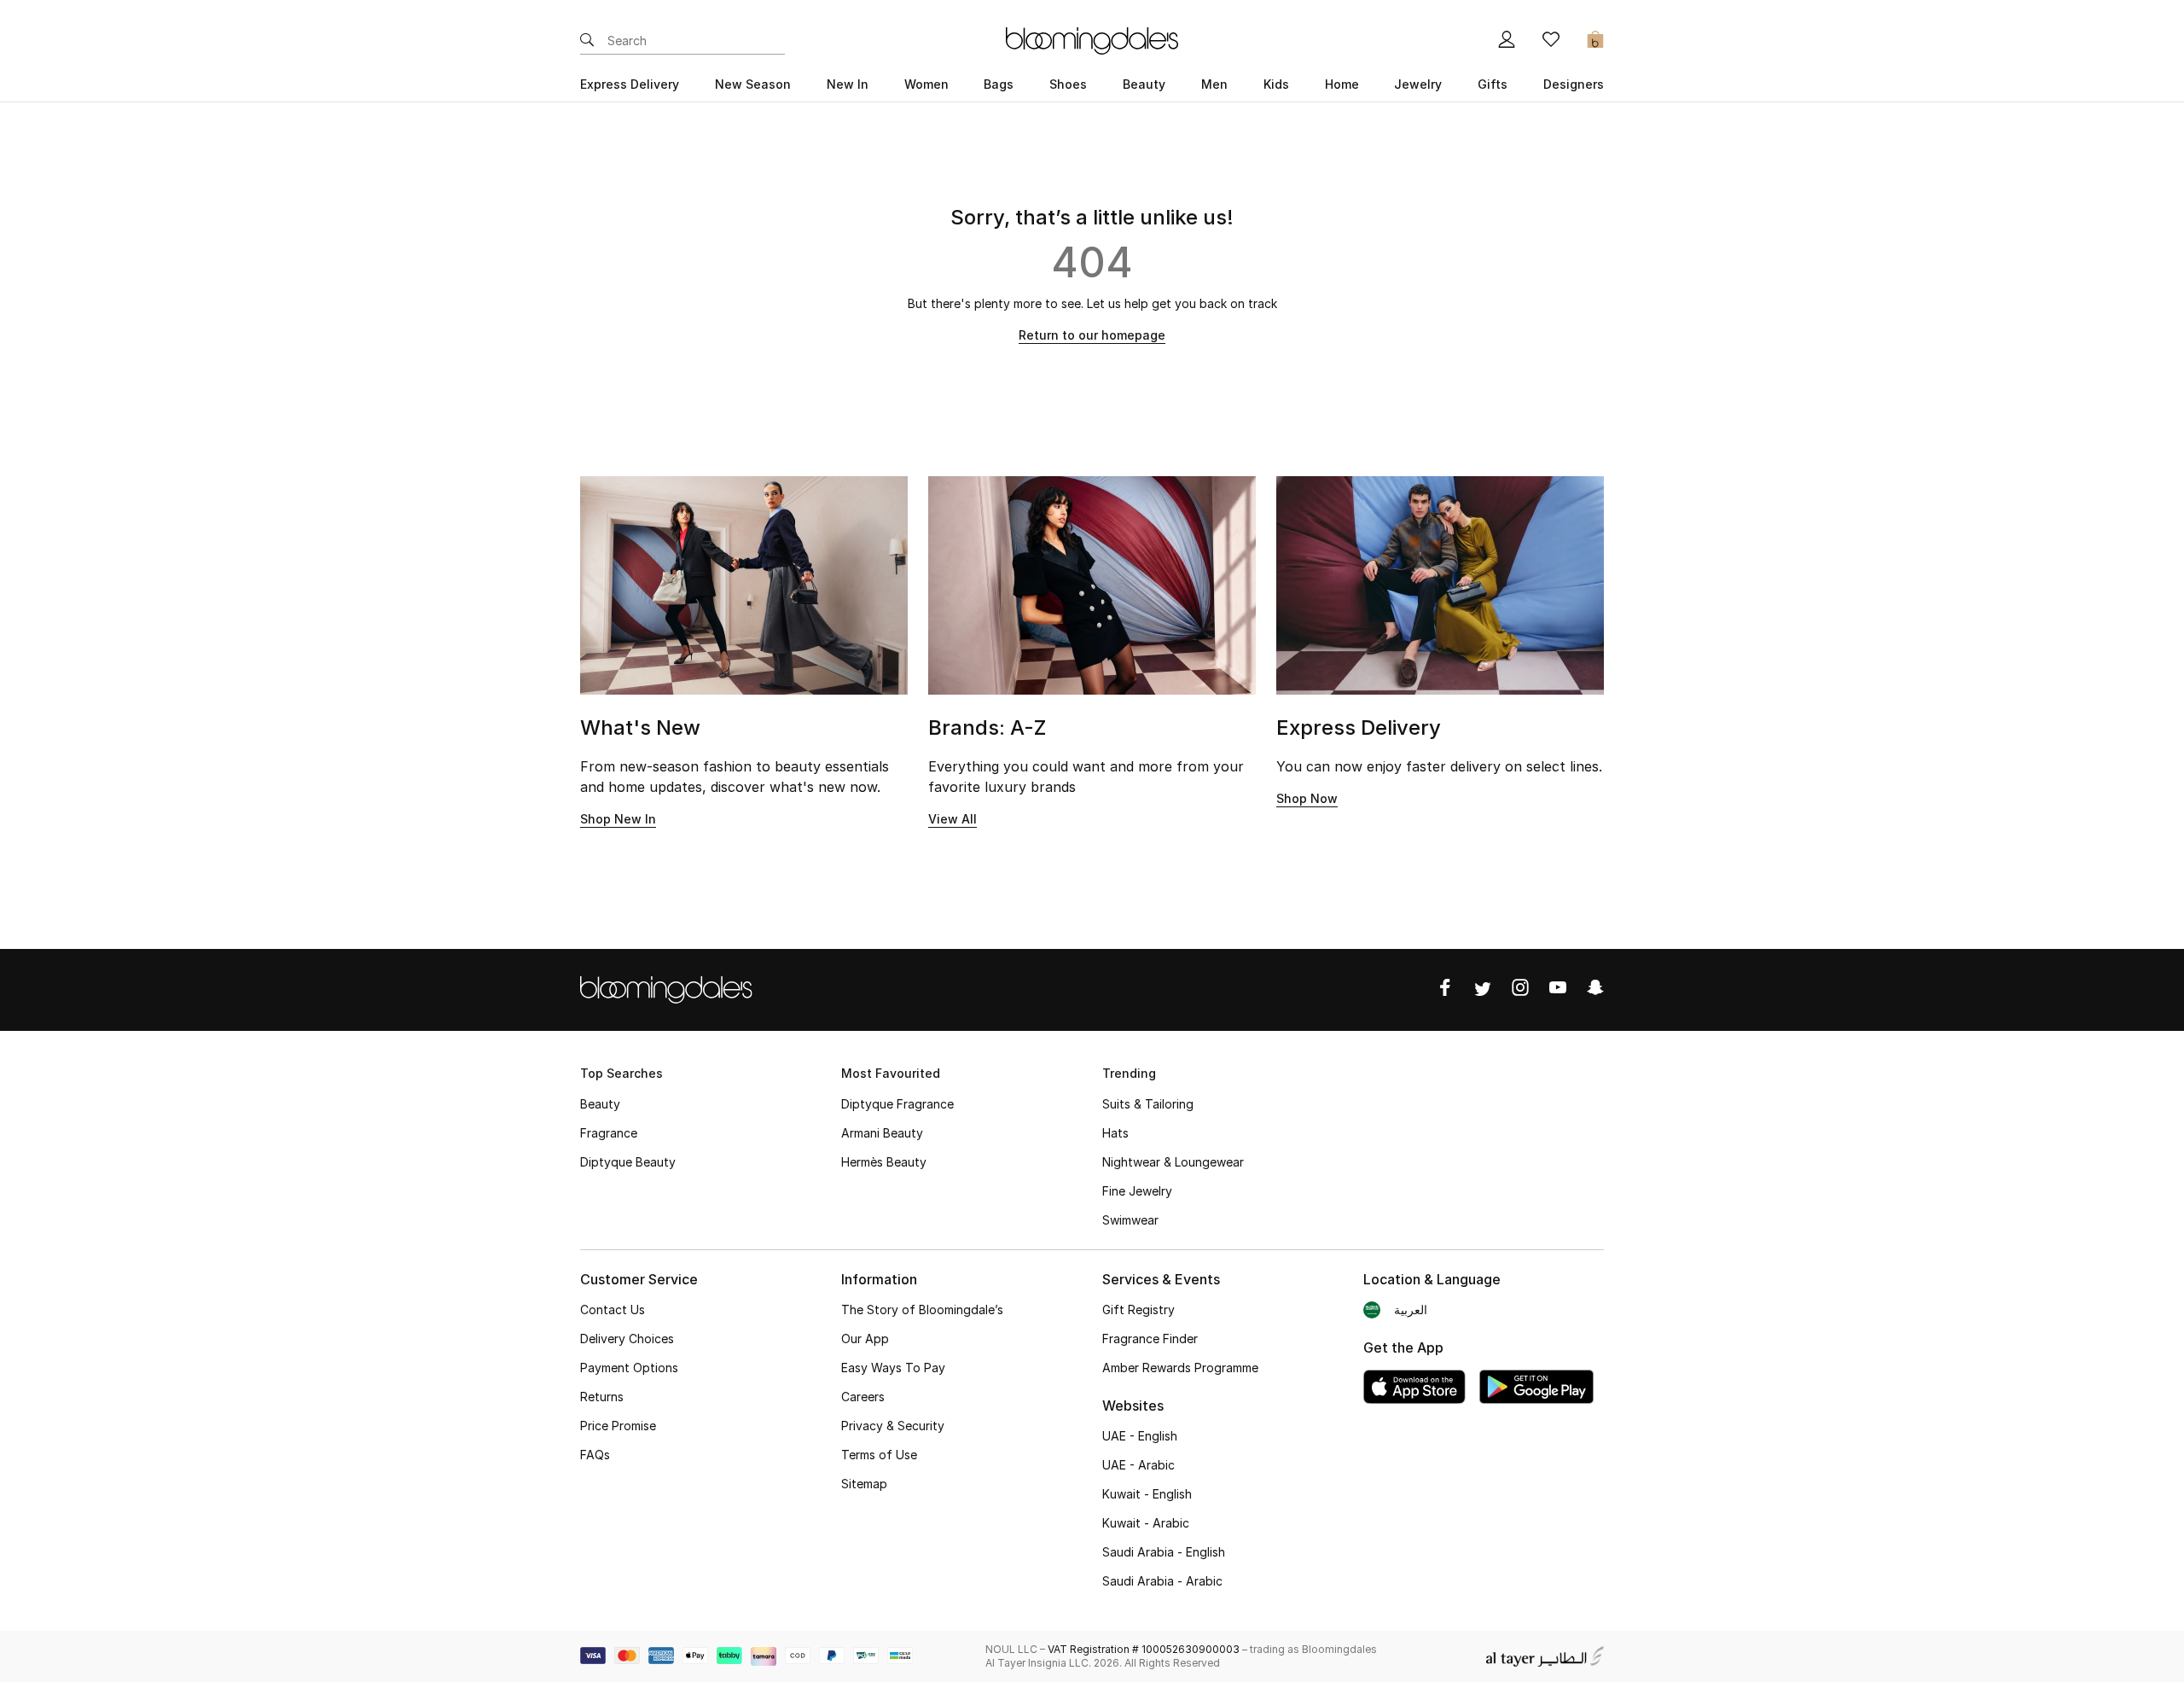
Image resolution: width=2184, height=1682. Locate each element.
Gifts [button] (1493, 84)
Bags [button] (999, 84)
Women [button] (926, 84)
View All (953, 819)
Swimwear (1130, 1220)
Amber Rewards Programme (1180, 1368)
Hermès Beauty (884, 1162)
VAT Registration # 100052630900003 (1144, 1649)
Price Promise (618, 1426)
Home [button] (1342, 84)
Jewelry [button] (1418, 84)
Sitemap (864, 1484)
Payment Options (629, 1368)
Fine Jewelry (1137, 1191)
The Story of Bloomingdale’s (922, 1310)
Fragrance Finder (1150, 1339)
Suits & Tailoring (1148, 1104)
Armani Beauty (882, 1133)
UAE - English (1140, 1436)
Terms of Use (879, 1455)
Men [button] (1214, 84)
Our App (865, 1339)
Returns (602, 1397)
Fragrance (609, 1133)
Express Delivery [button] (630, 84)
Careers (863, 1397)
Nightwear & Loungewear (1173, 1162)
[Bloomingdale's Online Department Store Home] (1092, 39)
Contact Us (613, 1310)
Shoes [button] (1068, 84)
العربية (1411, 1310)
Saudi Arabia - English (1164, 1552)
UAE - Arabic (1138, 1465)
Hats (1115, 1133)
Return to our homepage (1092, 335)
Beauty (600, 1104)
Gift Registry (1138, 1310)
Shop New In (618, 819)
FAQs (595, 1455)
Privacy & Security (893, 1426)
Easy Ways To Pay (893, 1368)
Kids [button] (1276, 84)
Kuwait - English (1147, 1494)
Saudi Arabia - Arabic (1162, 1581)
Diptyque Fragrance (897, 1104)
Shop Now (1307, 798)
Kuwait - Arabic (1146, 1523)
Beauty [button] (1144, 84)
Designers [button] (1574, 84)
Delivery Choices (627, 1339)
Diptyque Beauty (628, 1162)
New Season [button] (753, 84)
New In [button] (848, 84)
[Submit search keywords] (587, 41)
